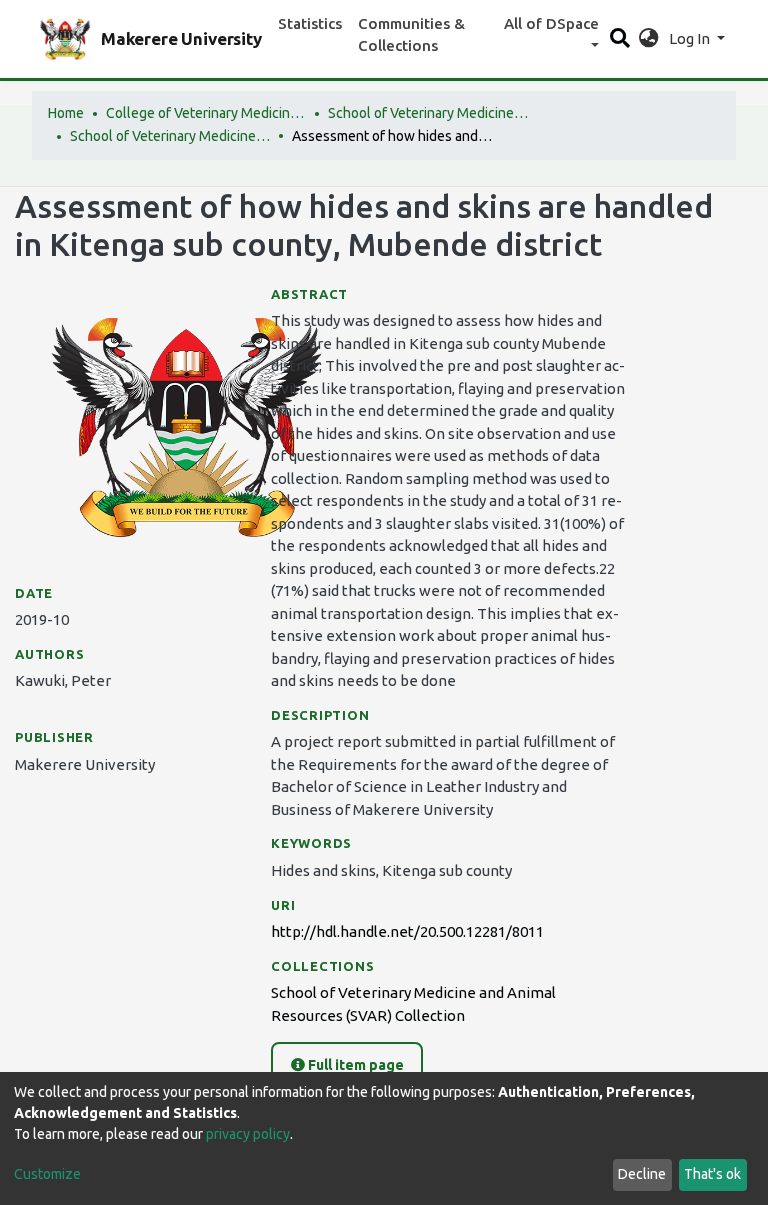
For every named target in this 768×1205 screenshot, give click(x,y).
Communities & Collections (411, 35)
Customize (47, 1174)
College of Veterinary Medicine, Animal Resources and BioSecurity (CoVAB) (206, 113)
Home (66, 113)
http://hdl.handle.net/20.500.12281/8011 (407, 931)
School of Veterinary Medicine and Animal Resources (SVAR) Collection (170, 136)
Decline (642, 1174)
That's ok (712, 1174)
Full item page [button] (354, 1065)
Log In (691, 38)
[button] (648, 39)
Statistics (310, 23)
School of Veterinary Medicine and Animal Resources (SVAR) (428, 113)
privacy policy (248, 1134)
